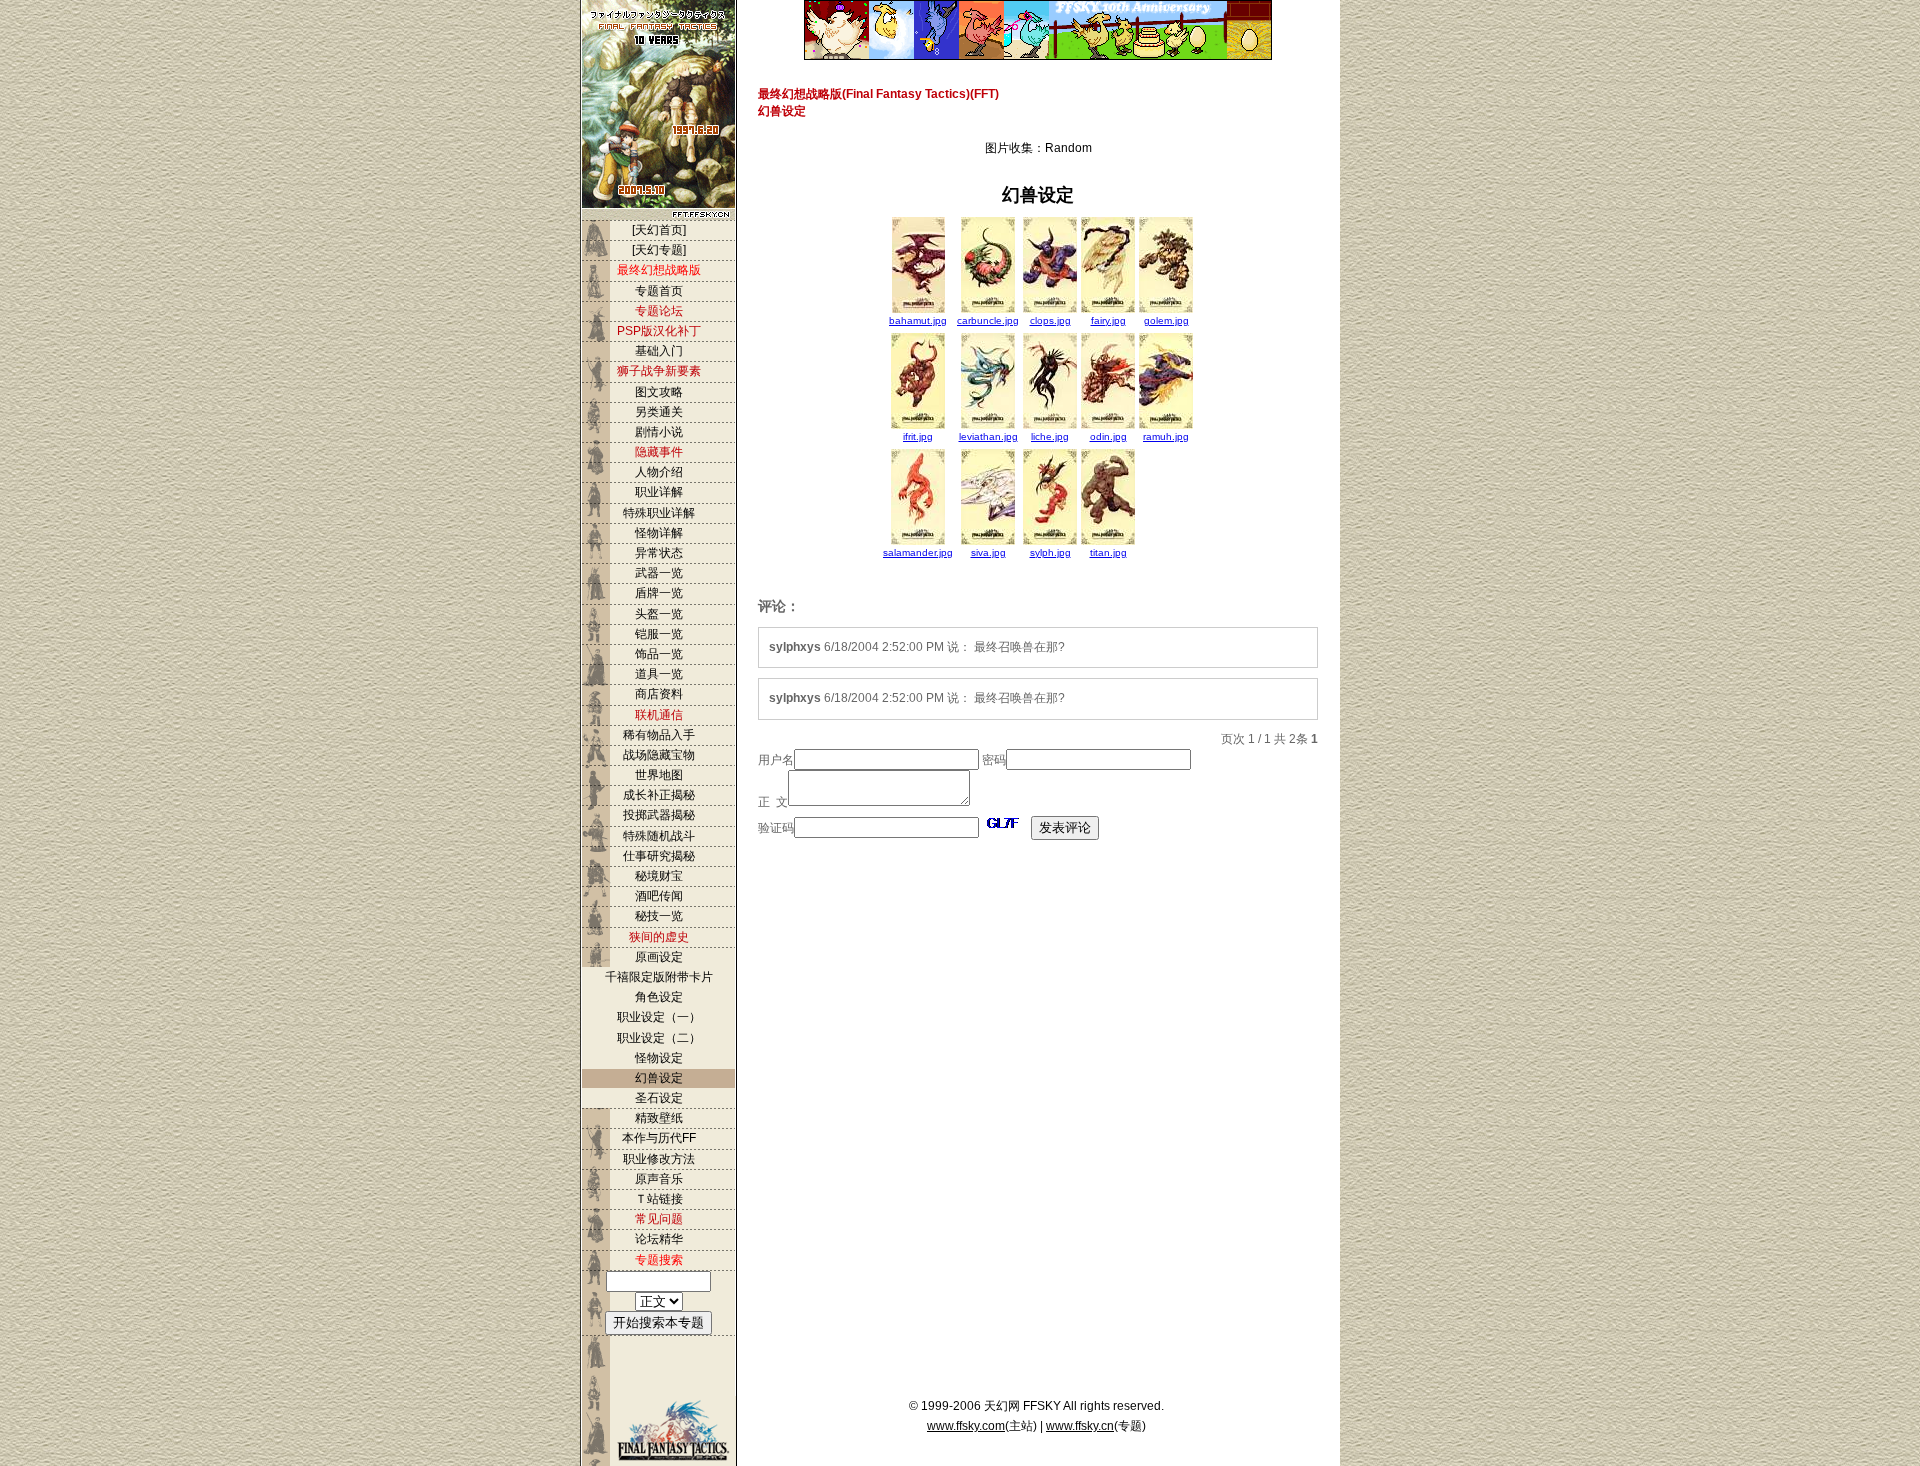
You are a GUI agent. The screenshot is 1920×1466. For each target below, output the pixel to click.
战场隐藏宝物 (659, 755)
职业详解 (659, 492)
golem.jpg (1166, 320)
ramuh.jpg (1166, 436)
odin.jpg (1108, 436)
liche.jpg (1050, 436)
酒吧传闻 (659, 896)
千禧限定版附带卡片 (659, 977)
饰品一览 (659, 654)
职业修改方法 (659, 1159)
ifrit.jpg (918, 436)
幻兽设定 (659, 1078)
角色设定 (659, 997)
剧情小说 (659, 432)
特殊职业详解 (659, 513)
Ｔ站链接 (659, 1199)
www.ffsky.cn (1080, 1426)
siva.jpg (988, 552)
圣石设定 (659, 1098)
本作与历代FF (659, 1138)
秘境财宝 (659, 876)
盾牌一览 (659, 593)
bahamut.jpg (918, 320)
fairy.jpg (1108, 320)
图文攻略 (659, 392)
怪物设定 (659, 1058)
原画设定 (659, 957)
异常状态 (659, 553)
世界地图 (659, 775)
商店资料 (659, 694)
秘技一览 (659, 916)
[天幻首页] (659, 230)
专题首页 (659, 291)
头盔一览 (659, 614)
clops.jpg (1050, 320)
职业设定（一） (659, 1017)
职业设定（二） (659, 1038)
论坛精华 (659, 1239)
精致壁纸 (659, 1118)
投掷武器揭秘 (659, 815)
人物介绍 (659, 472)
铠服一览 (659, 634)
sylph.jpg (1050, 552)
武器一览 (659, 573)
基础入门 (659, 351)
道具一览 (659, 674)
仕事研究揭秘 (659, 856)
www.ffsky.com (966, 1426)
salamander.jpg (918, 552)
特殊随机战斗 (659, 836)
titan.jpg (1108, 552)
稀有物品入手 (659, 735)
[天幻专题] (659, 250)
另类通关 (659, 412)
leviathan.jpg (988, 436)
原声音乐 (659, 1179)
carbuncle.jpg (988, 320)
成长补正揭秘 (659, 795)
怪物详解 (659, 533)
